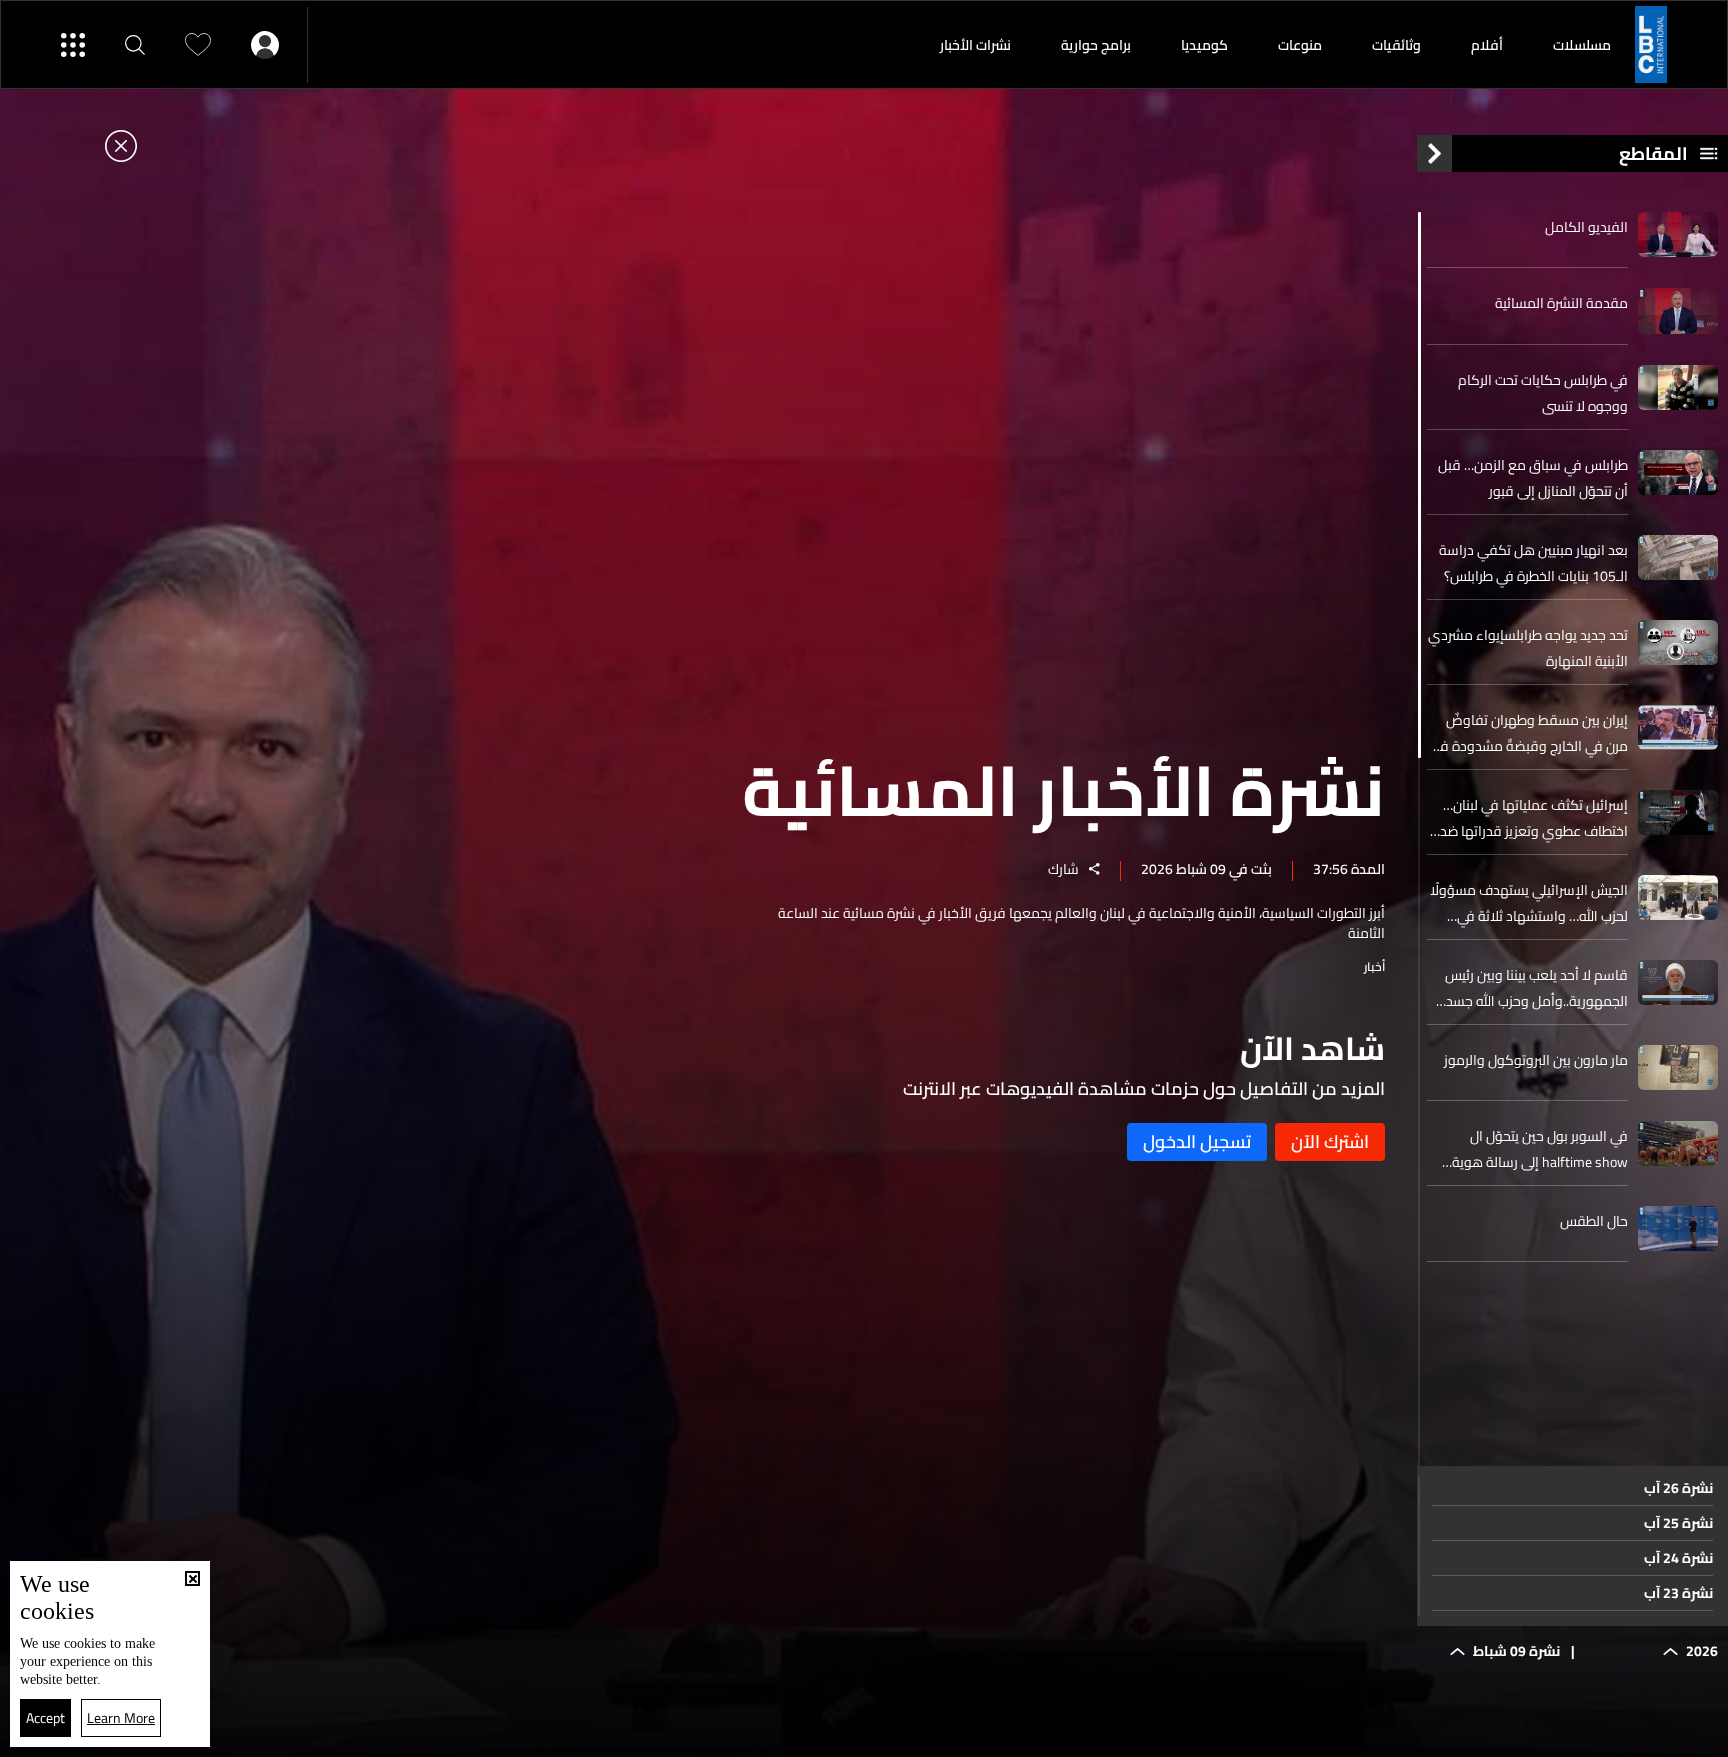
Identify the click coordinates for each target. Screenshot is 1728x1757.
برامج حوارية (1096, 45)
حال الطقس (1594, 1221)
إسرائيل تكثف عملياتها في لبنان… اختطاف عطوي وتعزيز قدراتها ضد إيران (1534, 818)
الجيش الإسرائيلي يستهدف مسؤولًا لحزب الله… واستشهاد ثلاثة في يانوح (1529, 903)
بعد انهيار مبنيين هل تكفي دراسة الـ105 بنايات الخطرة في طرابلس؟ (1533, 563)
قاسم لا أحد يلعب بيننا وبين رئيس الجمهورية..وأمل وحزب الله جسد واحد (1536, 988)
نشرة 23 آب (1678, 1593)
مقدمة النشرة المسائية (1561, 303)
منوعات (1300, 45)
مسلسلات (1582, 45)
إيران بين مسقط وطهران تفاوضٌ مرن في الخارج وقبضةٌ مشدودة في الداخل (1529, 733)
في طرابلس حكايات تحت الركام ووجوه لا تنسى (1543, 393)
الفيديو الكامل (1586, 227)
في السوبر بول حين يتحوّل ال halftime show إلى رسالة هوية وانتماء (1540, 1149)
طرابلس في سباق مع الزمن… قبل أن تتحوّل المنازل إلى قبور (1533, 478)
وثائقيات (1396, 45)
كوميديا (1204, 45)
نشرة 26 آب (1678, 1488)
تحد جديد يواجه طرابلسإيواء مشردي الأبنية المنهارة (1528, 648)
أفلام (1487, 45)
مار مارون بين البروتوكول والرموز (1536, 1060)
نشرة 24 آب (1678, 1558)
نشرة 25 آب (1678, 1523)
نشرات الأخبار (975, 45)
